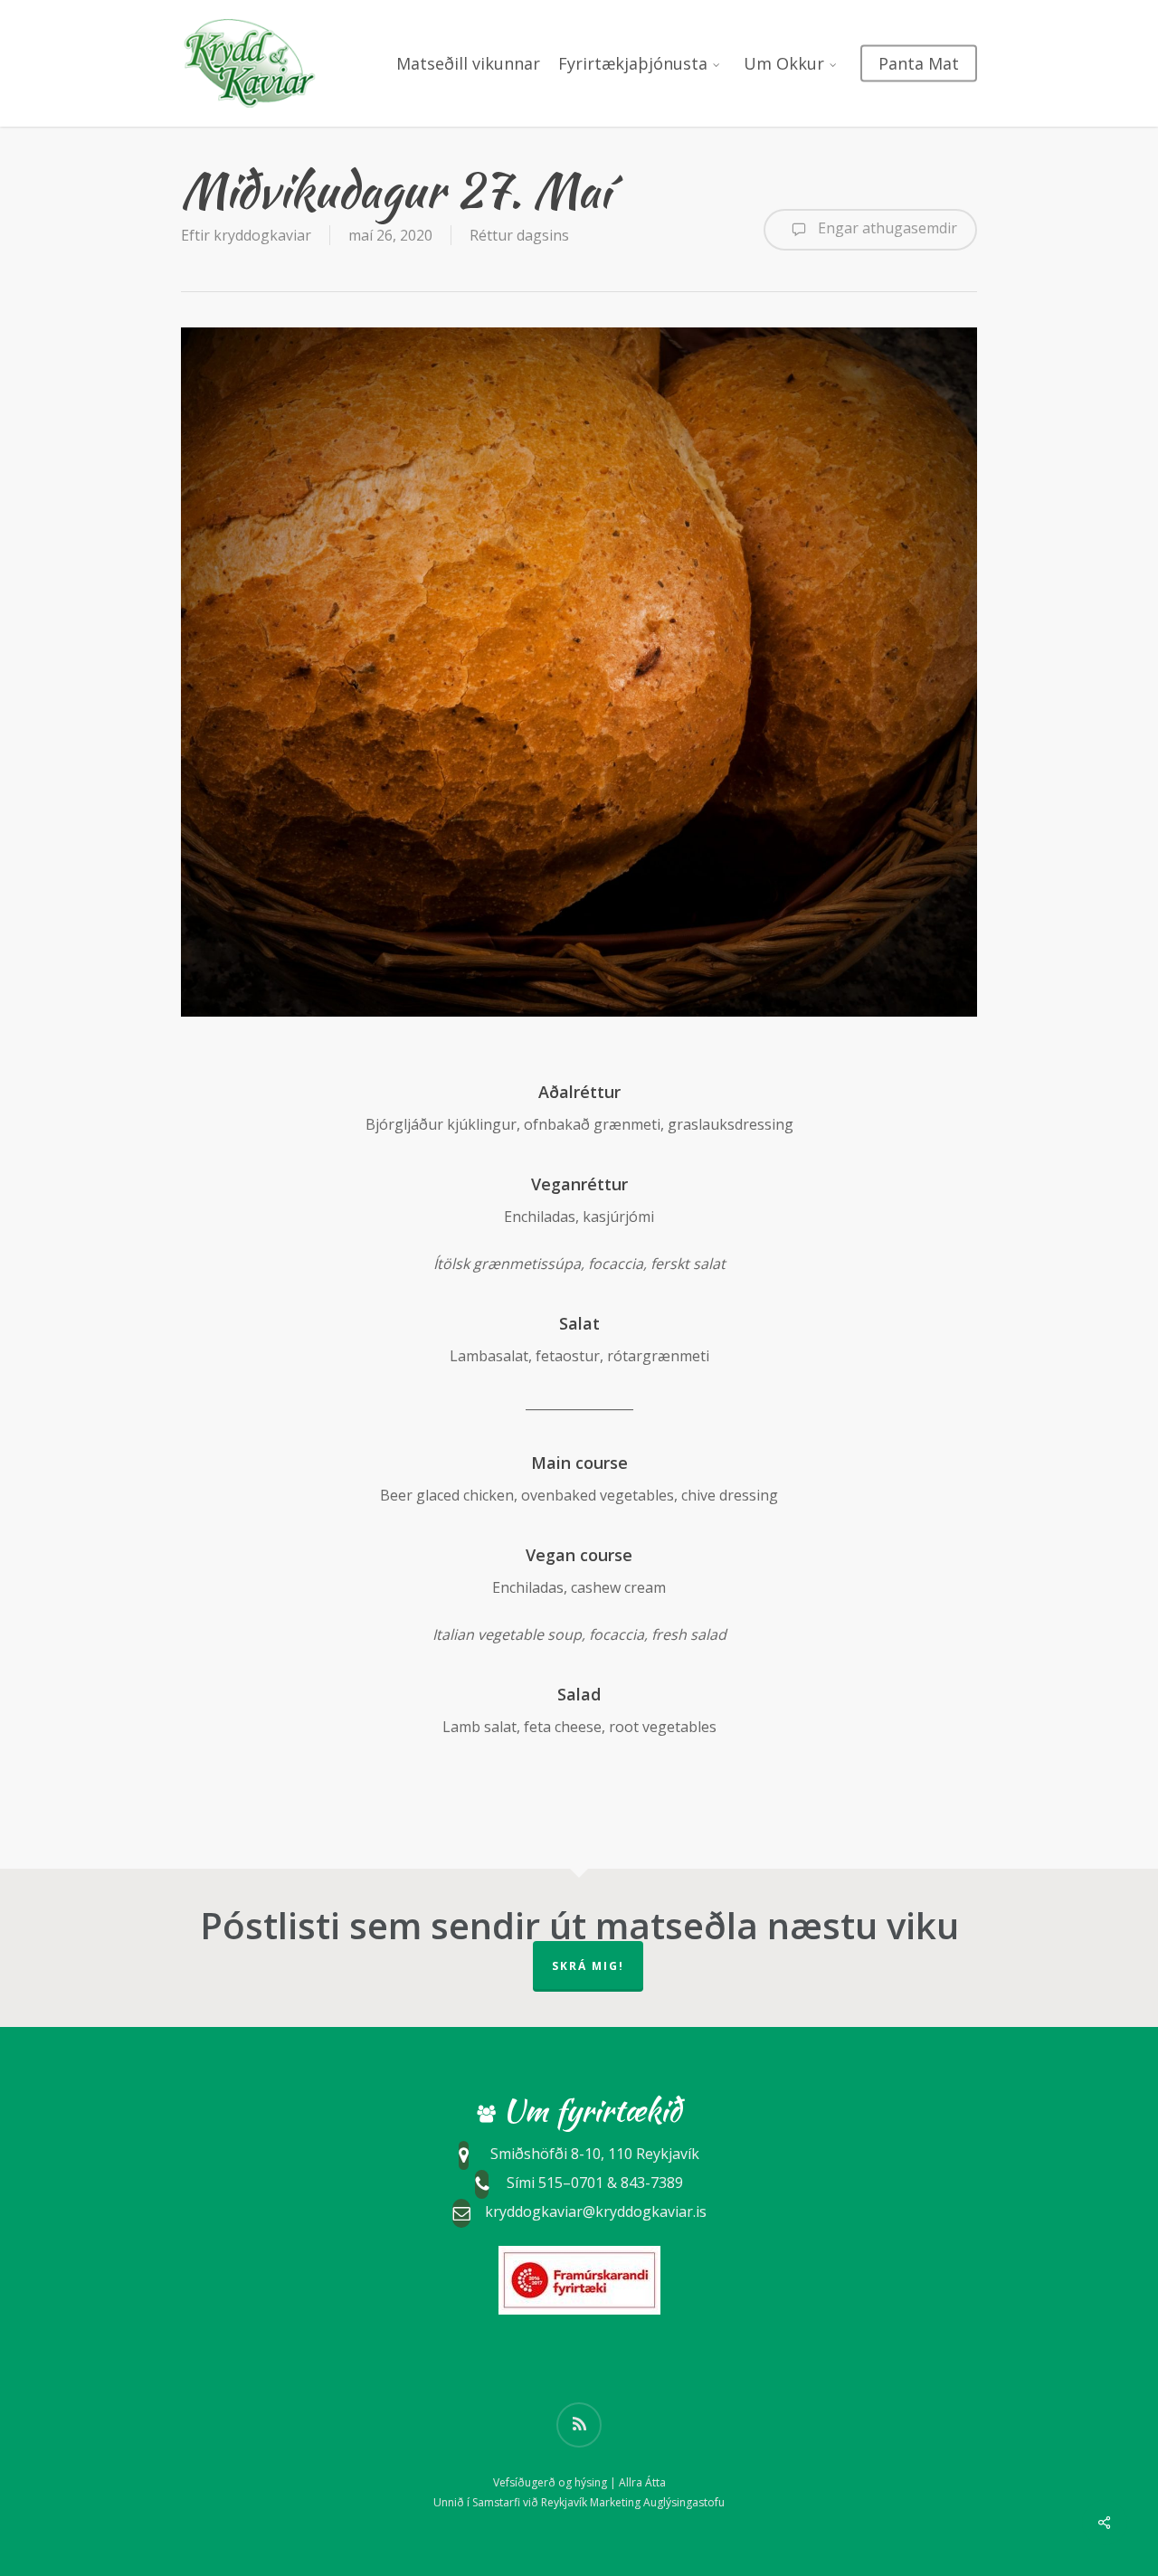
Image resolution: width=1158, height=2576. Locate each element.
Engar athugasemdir (886, 228)
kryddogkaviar (262, 235)
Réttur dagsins (519, 235)
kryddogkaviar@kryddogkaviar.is (596, 2211)
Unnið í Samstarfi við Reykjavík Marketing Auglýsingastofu (579, 2502)
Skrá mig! (588, 1966)
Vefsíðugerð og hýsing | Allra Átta (579, 2482)
